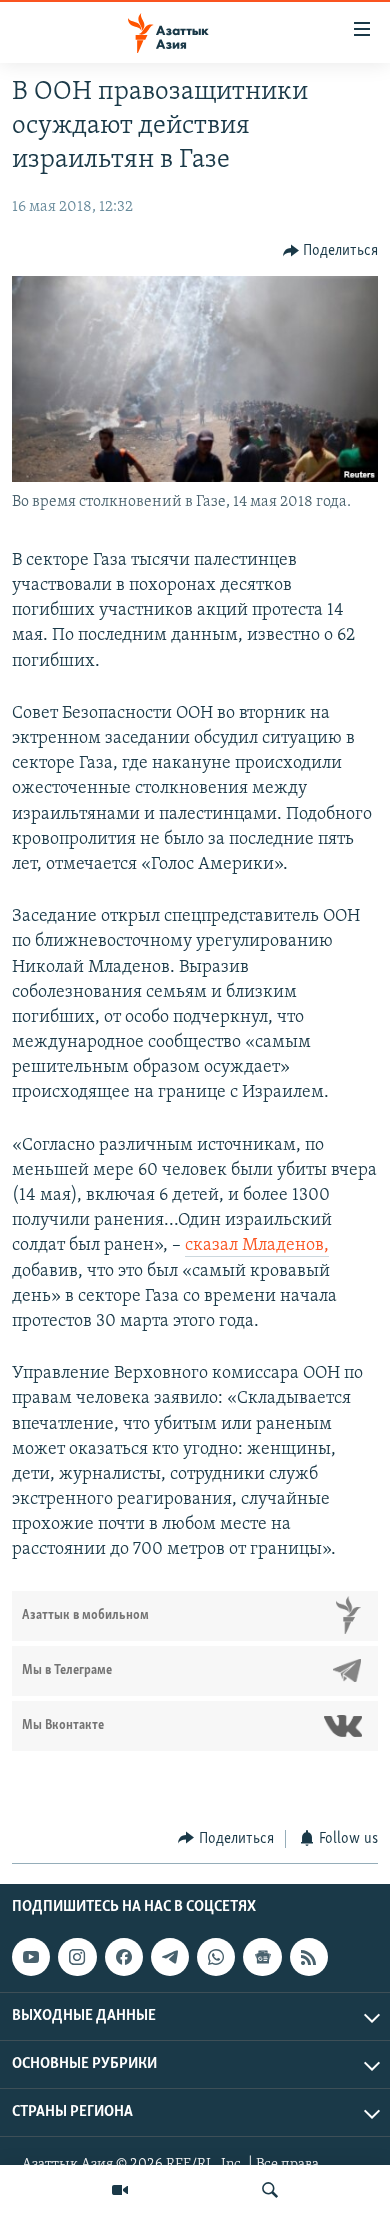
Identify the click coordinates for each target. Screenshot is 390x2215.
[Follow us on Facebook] (124, 1957)
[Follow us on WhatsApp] (216, 1957)
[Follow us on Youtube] (31, 1957)
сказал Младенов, (257, 1246)
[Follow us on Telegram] (170, 1957)
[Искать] (270, 2190)
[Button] (331, 251)
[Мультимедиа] (120, 2190)
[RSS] (309, 1957)
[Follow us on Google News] (262, 1957)
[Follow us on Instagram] (77, 1957)
